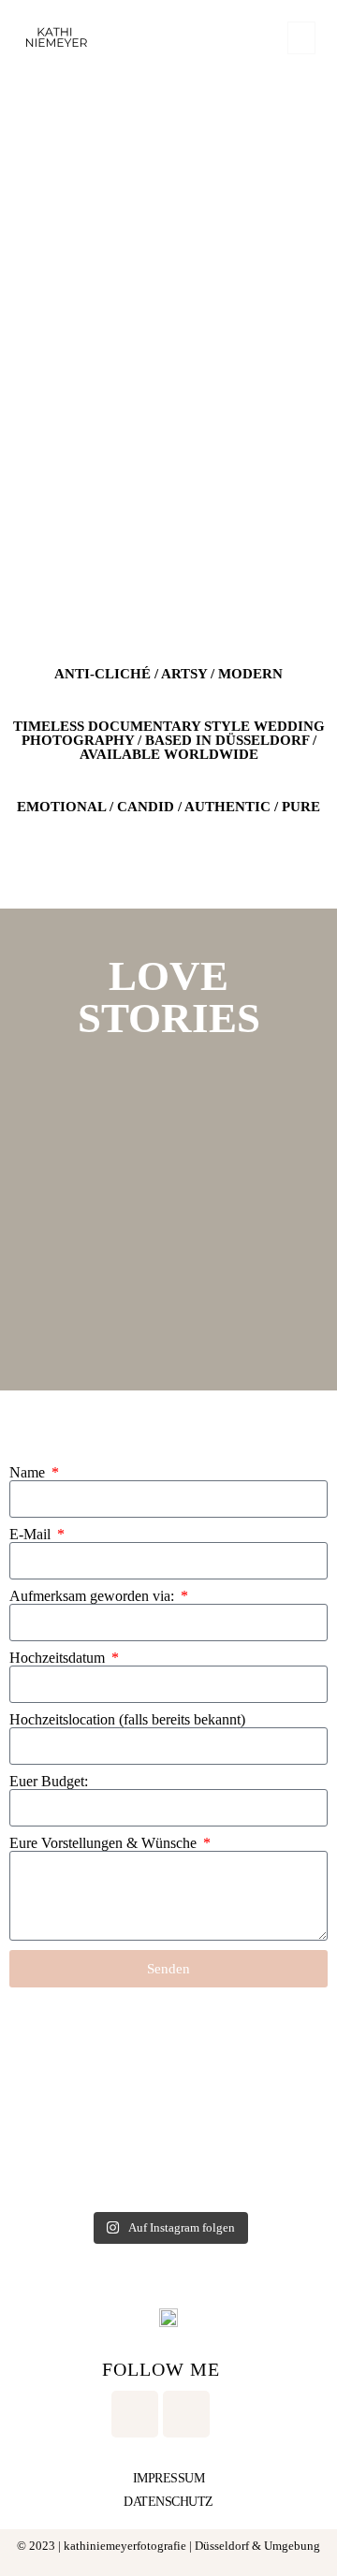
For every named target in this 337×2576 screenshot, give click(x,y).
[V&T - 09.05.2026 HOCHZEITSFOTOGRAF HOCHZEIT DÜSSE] (88, 2153)
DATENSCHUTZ (168, 2502)
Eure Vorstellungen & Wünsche (105, 1843)
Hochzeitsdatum (59, 1658)
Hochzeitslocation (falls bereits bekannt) (127, 1720)
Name (29, 1473)
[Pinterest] (186, 2414)
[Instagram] (135, 2414)
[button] (301, 38)
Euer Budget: (49, 1782)
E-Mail (32, 1535)
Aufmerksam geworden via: (94, 1596)
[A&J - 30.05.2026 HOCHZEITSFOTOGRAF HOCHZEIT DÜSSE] (249, 2153)
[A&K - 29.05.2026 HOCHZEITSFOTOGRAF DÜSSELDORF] (249, 2062)
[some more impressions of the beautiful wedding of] (88, 2062)
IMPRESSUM (169, 2478)
